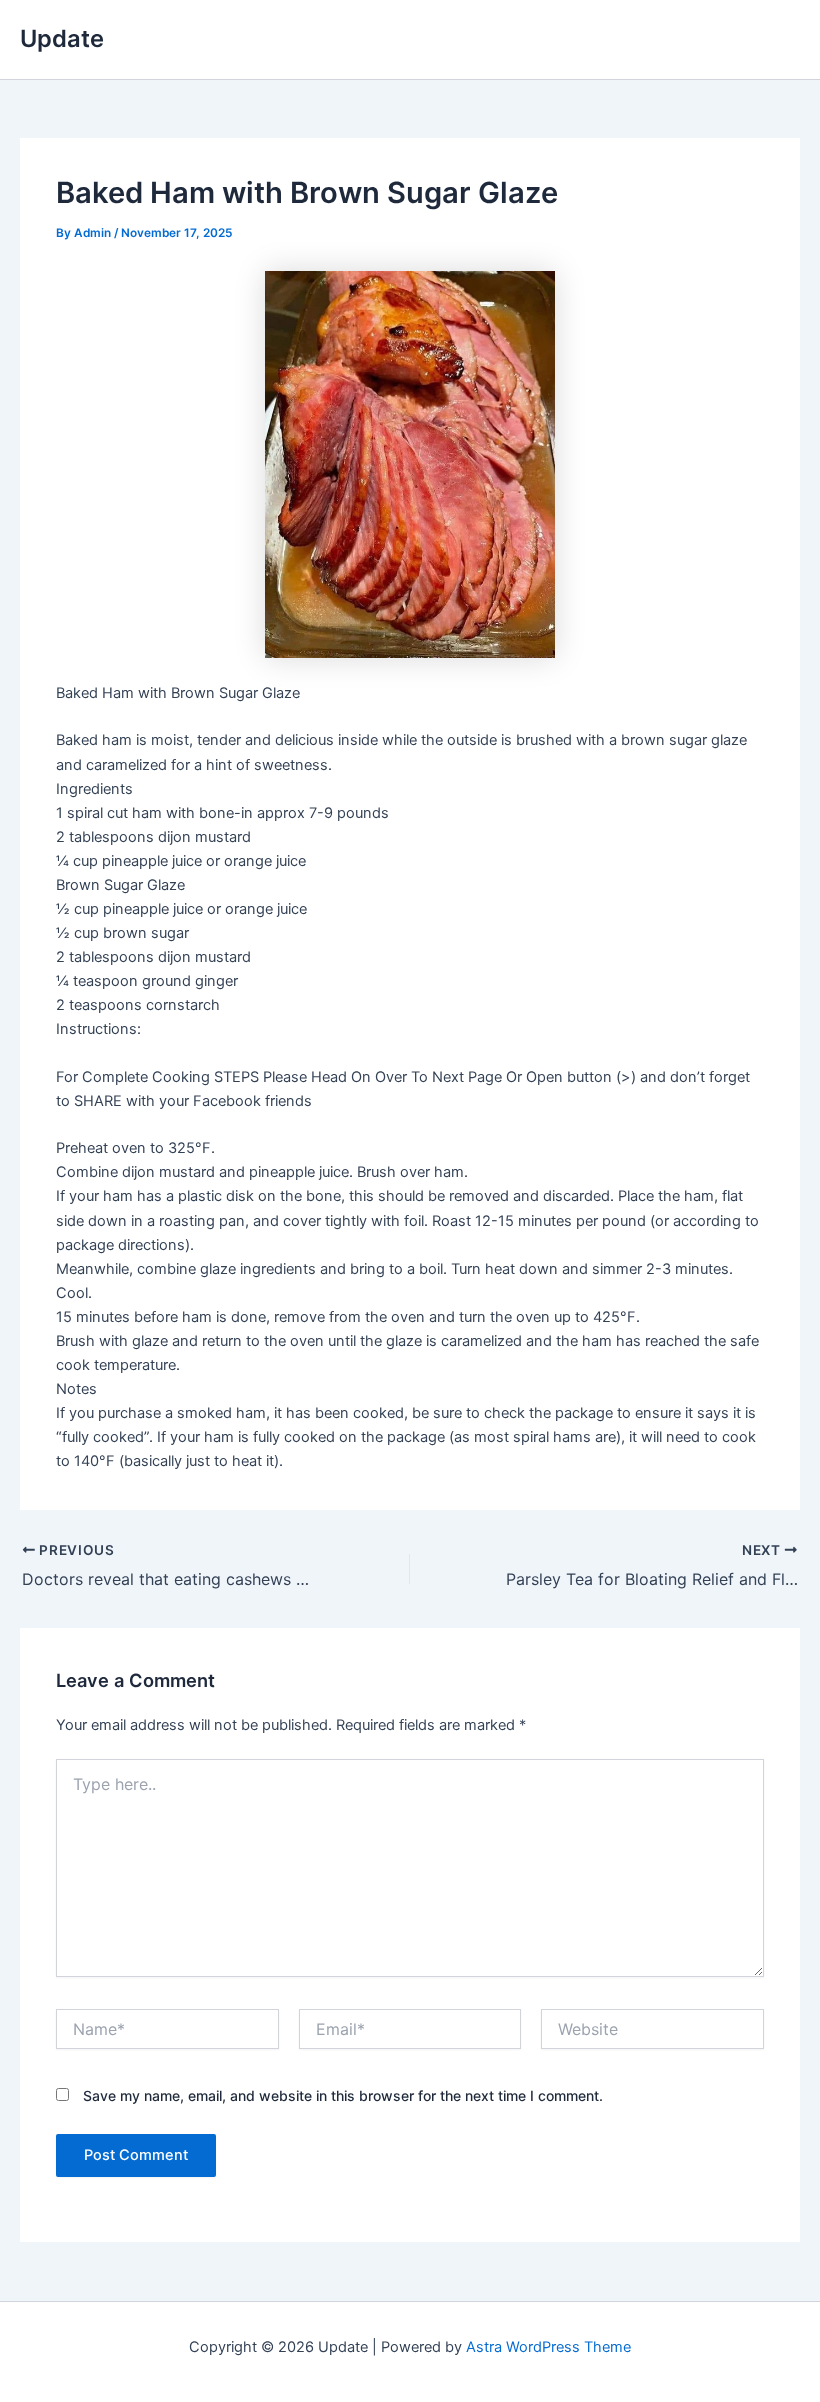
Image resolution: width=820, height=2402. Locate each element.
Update (62, 38)
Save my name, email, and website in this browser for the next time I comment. (343, 2095)
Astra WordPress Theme (548, 2347)
